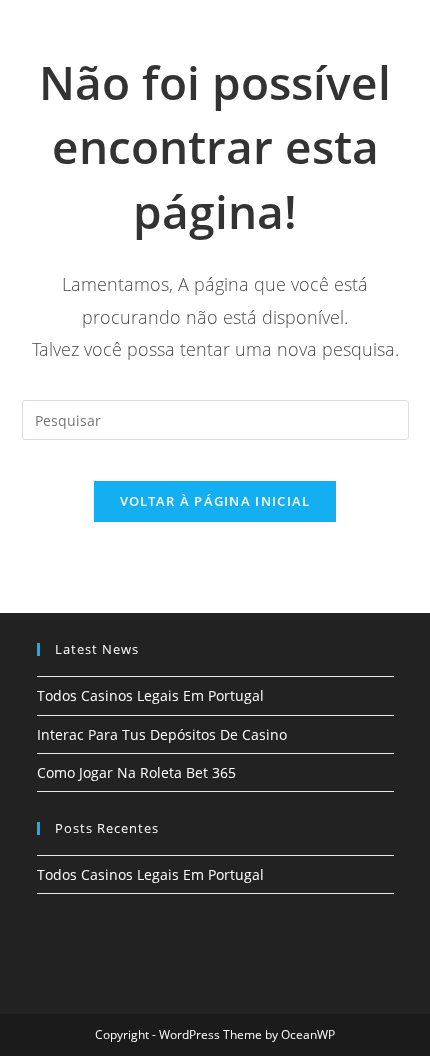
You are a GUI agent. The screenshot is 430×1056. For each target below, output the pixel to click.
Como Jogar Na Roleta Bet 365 (136, 772)
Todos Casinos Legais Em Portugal (150, 695)
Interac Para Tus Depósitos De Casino (162, 734)
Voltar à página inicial (215, 501)
